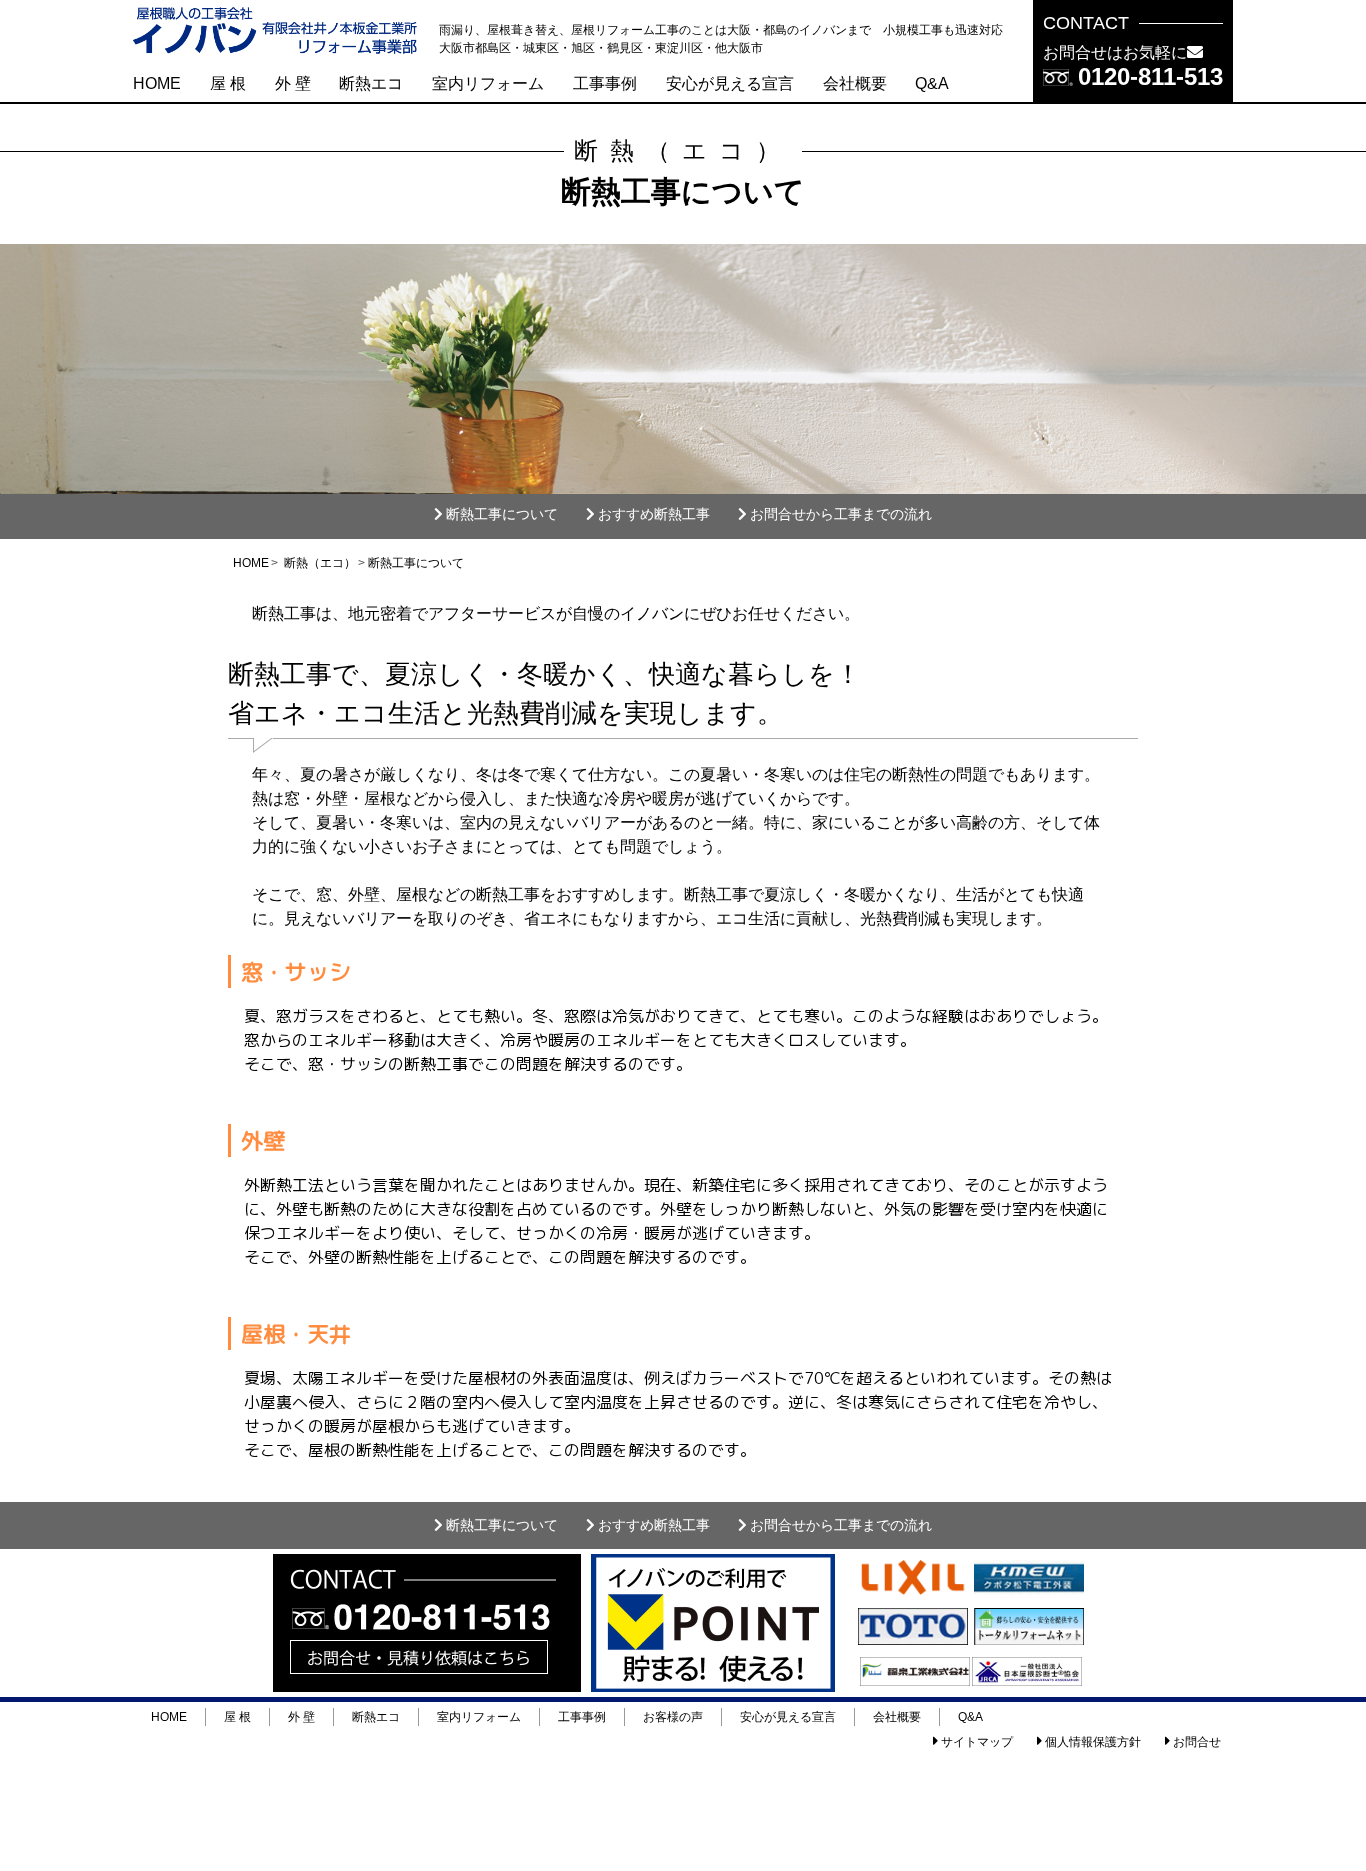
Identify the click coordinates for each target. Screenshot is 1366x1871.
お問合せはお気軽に (1115, 52)
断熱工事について (502, 514)
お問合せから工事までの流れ (841, 514)
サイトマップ (977, 1742)
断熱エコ (371, 83)
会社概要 (855, 83)
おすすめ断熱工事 (654, 514)
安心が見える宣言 (730, 83)
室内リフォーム (488, 83)
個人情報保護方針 (1093, 1742)
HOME (157, 83)
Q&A (932, 83)
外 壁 (293, 83)
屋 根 (228, 83)
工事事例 (605, 83)
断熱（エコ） (320, 563)
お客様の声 (673, 1717)
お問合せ (1197, 1742)
